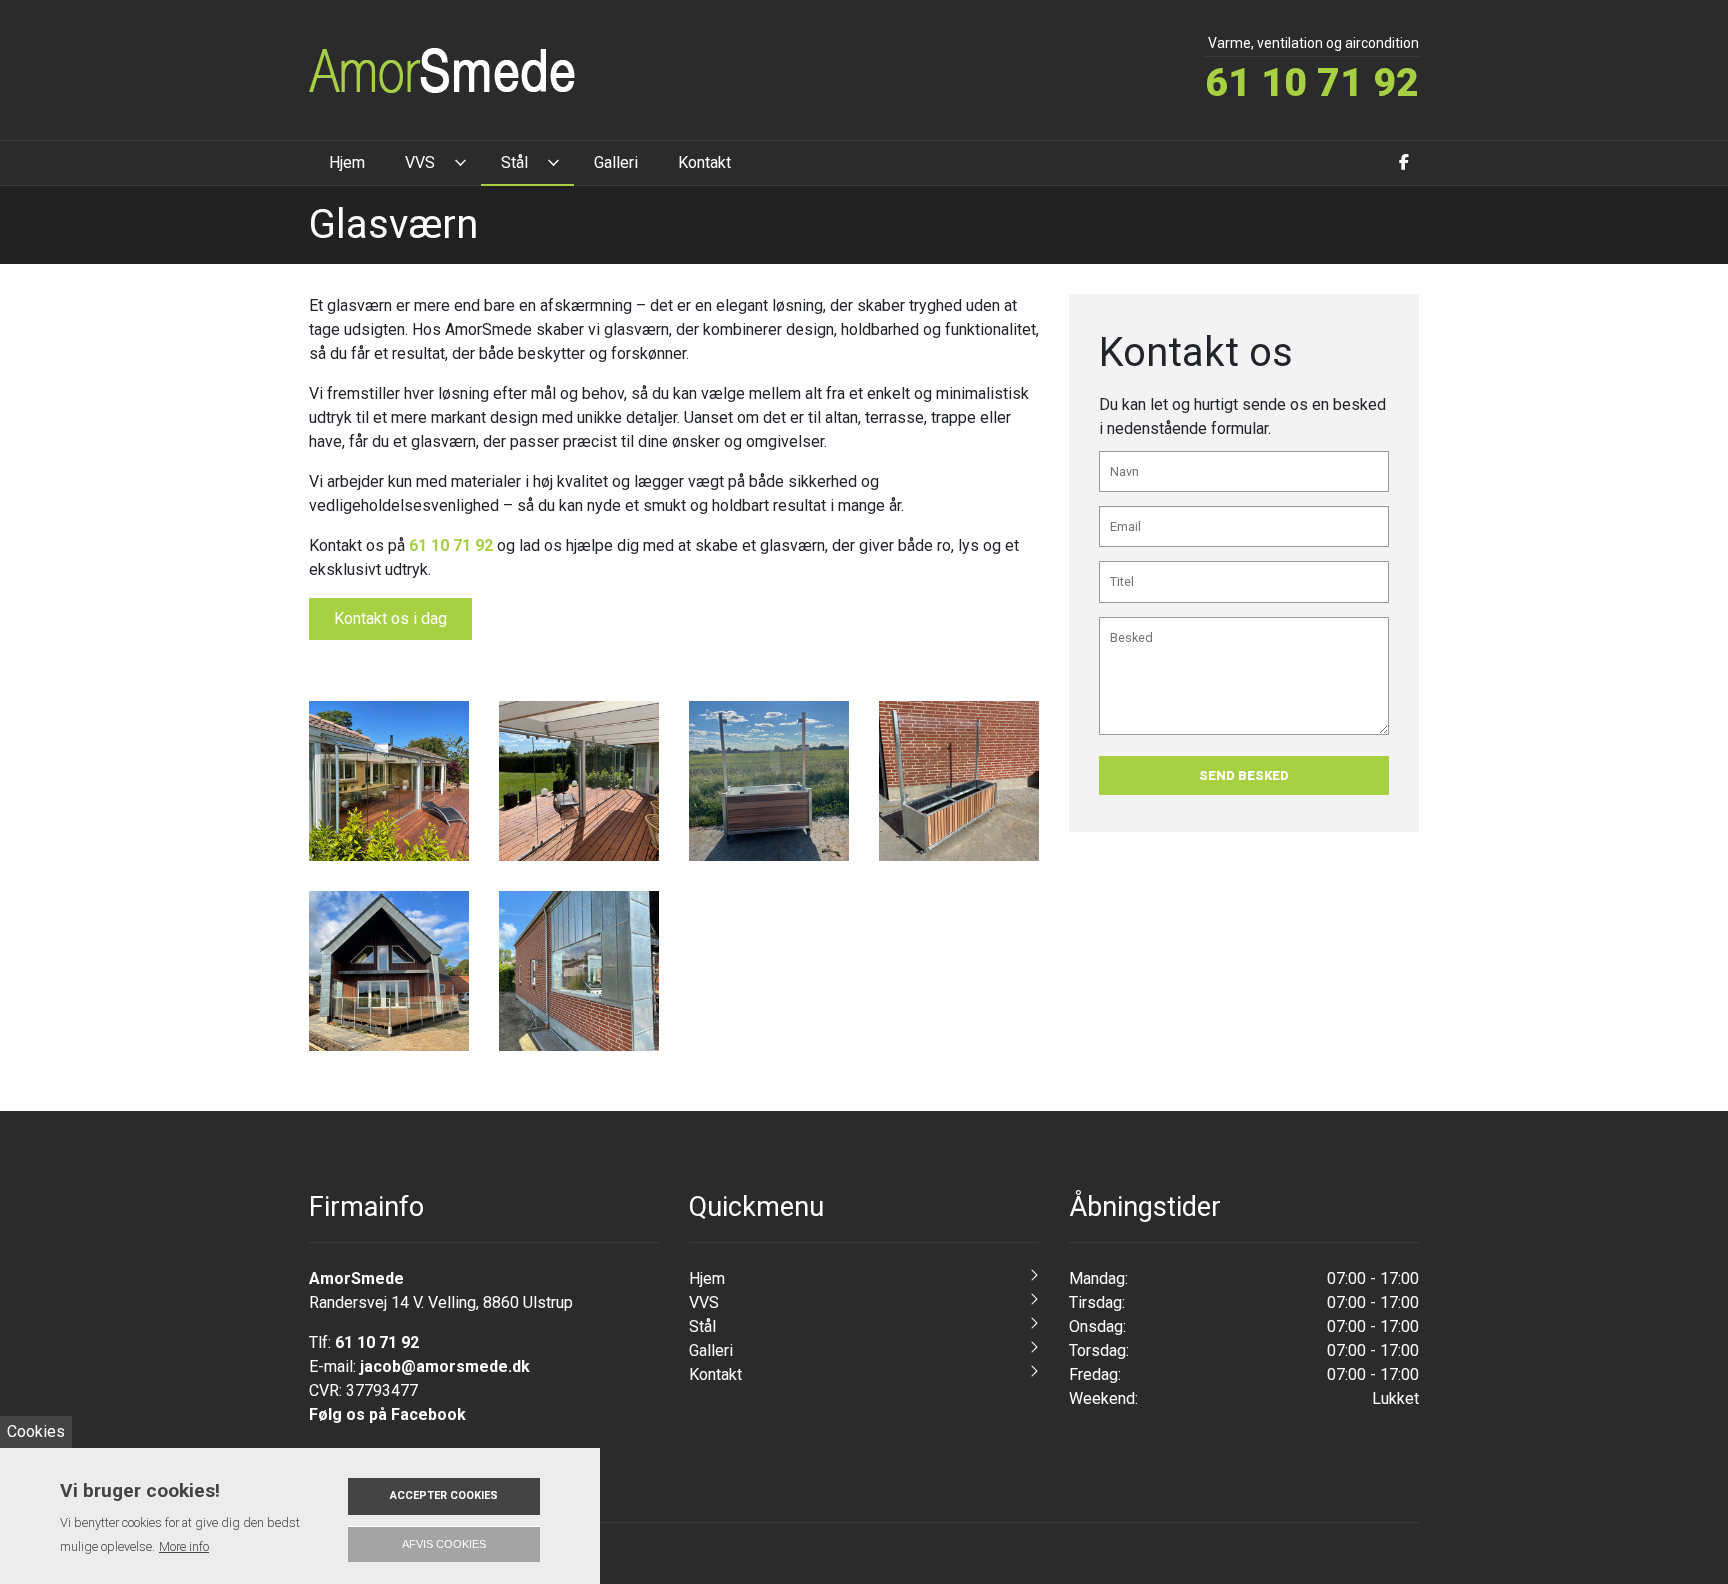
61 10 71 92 (1312, 83)
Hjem (707, 1278)
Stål (702, 1326)
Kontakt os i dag (390, 618)
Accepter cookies (444, 1495)
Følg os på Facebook (387, 1414)
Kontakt (715, 1374)
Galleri (711, 1350)
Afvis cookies (444, 1544)
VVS (704, 1302)
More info (184, 1546)
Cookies (36, 1431)
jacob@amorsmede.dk (445, 1366)
